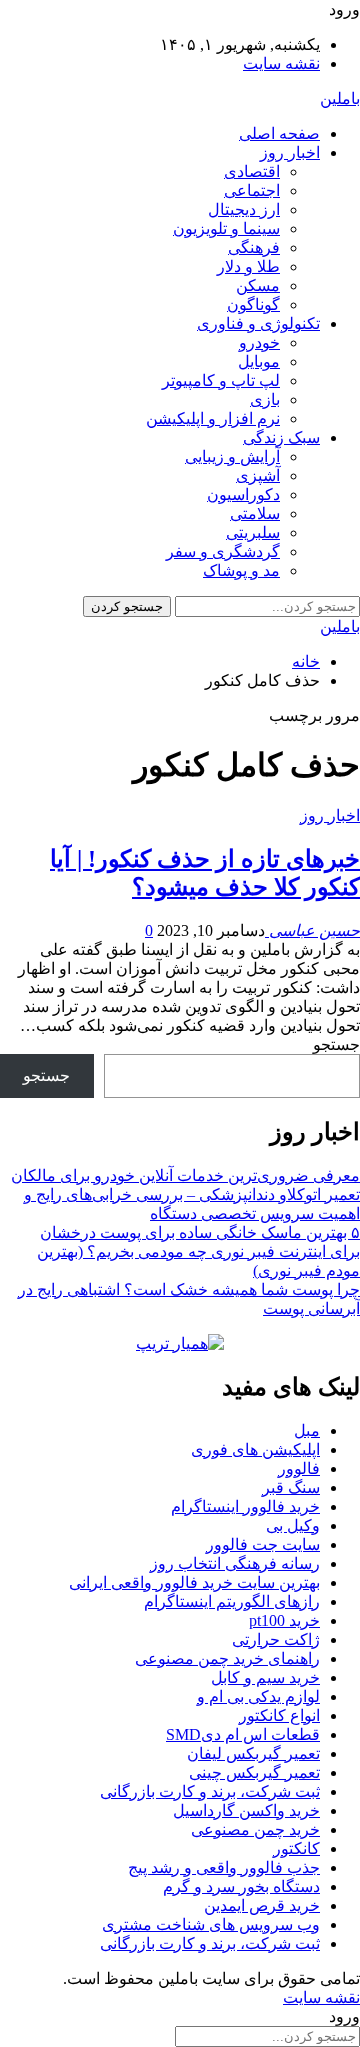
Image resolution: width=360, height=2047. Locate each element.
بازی (265, 399)
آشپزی (258, 475)
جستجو (336, 1044)
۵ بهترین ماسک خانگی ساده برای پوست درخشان (200, 1232)
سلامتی (255, 513)
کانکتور (296, 1848)
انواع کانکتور (279, 1715)
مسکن (258, 285)
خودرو (259, 342)
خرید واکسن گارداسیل (246, 1810)
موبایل (259, 361)
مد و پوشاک (241, 570)
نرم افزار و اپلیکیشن (213, 418)
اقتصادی (252, 171)
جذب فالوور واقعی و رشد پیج (224, 1867)
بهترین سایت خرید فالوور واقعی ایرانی (194, 1582)
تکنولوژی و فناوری (258, 323)
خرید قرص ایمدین (262, 1905)
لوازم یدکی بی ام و (258, 1696)
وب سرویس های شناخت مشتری (211, 1924)
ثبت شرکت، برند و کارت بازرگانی (210, 1791)
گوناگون (253, 304)
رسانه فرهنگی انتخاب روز (235, 1563)
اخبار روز (290, 152)
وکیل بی (293, 1525)
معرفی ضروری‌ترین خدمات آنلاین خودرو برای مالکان (185, 1175)
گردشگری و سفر (223, 551)
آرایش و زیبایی (232, 456)
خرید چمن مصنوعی (255, 1829)
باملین (340, 98)
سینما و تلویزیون (226, 228)
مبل (307, 1430)
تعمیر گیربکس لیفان (253, 1753)
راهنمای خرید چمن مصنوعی (227, 1658)
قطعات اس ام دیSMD (243, 1734)
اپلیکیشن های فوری (255, 1449)
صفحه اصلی (279, 133)
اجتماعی (252, 190)
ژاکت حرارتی (276, 1639)
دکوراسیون (243, 494)
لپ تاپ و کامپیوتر (221, 380)
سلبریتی (253, 532)
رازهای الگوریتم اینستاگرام (232, 1601)
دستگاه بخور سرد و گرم (241, 1886)
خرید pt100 (284, 1620)
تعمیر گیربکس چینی (254, 1772)
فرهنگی (254, 247)
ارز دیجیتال (244, 209)
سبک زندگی (281, 437)
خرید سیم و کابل (265, 1677)
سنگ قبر (291, 1487)
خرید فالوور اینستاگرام (245, 1506)
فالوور (299, 1468)
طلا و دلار (248, 266)
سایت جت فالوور (263, 1544)
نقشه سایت (281, 63)
